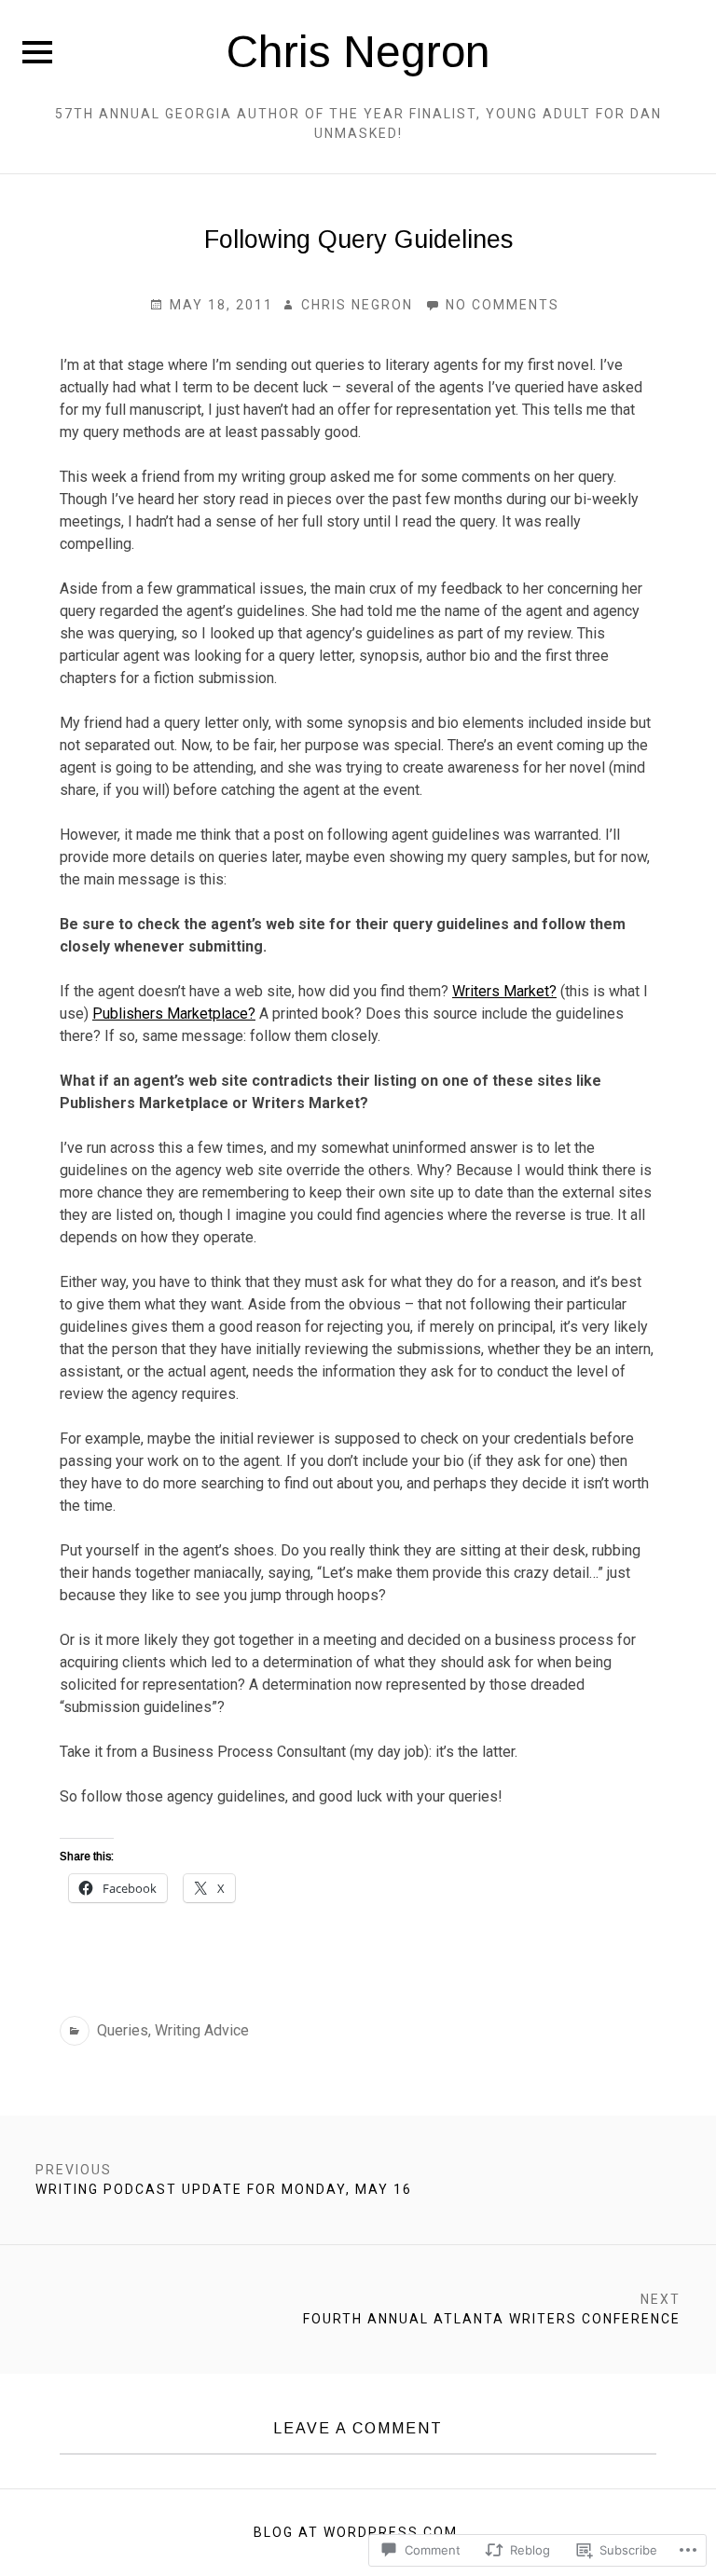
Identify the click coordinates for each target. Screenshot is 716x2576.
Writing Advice (202, 2030)
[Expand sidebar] (37, 52)
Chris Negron (358, 52)
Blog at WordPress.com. (358, 2532)
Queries (123, 2030)
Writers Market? (504, 991)
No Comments (492, 306)
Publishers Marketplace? (174, 1014)
